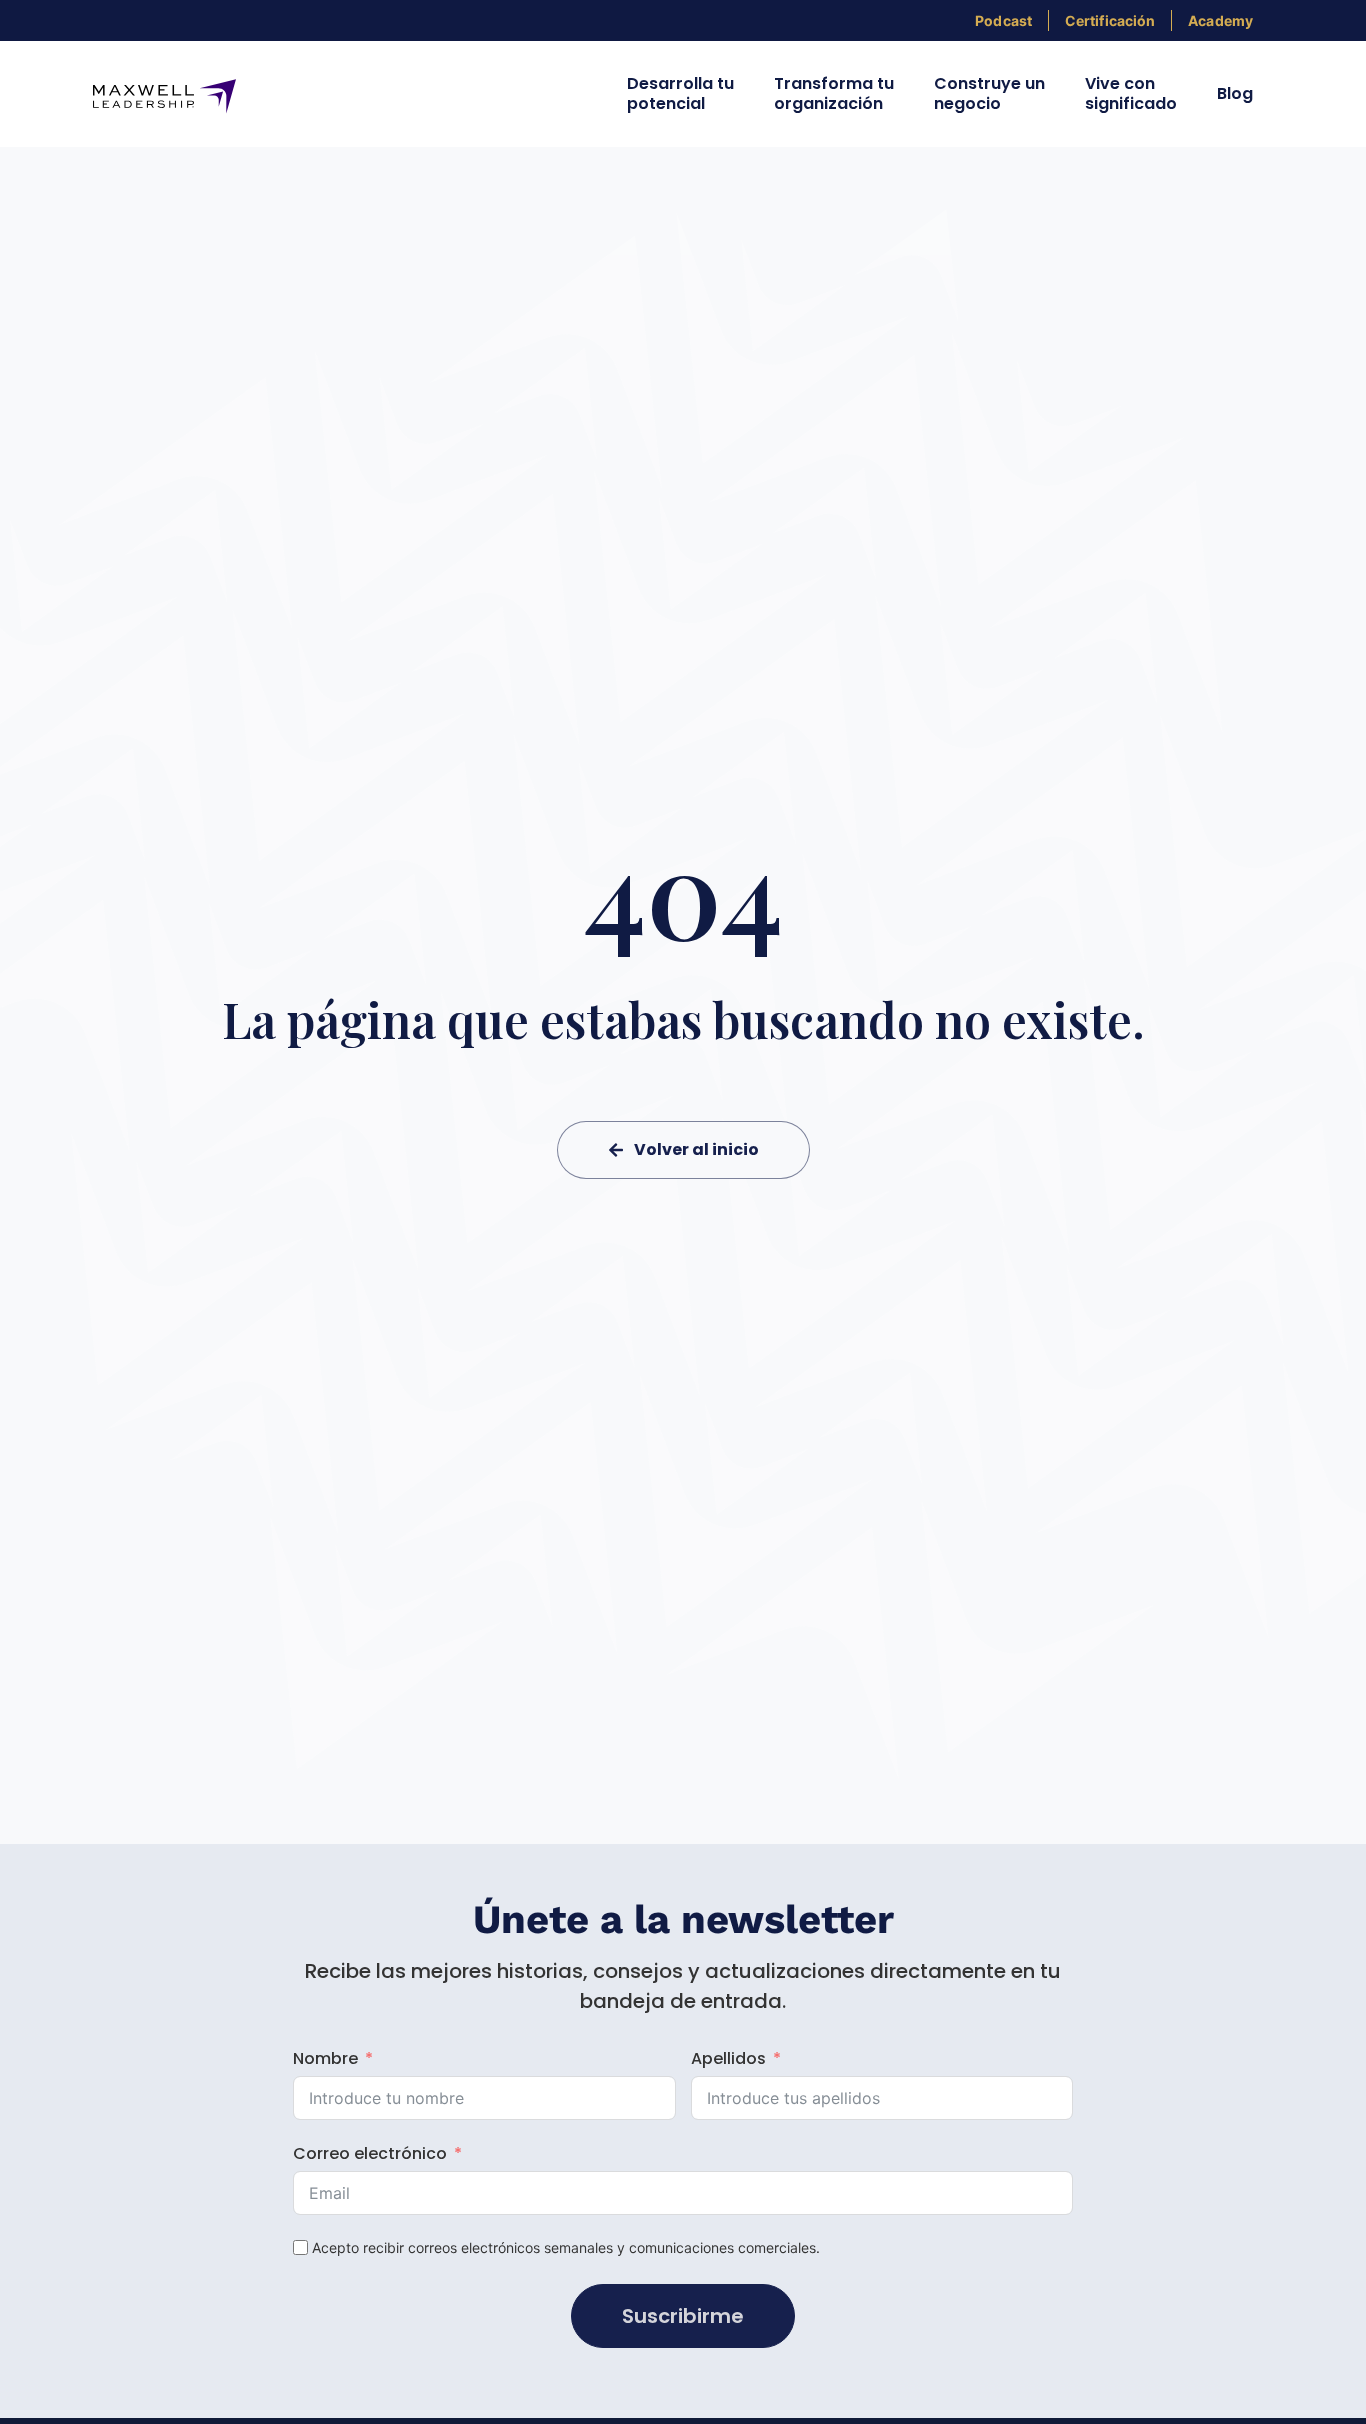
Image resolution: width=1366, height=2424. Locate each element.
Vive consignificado (1131, 93)
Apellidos (728, 2058)
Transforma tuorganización (834, 93)
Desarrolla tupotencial (680, 93)
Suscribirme (683, 2316)
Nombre (325, 2058)
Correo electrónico (370, 2153)
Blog (1235, 93)
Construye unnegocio (989, 93)
